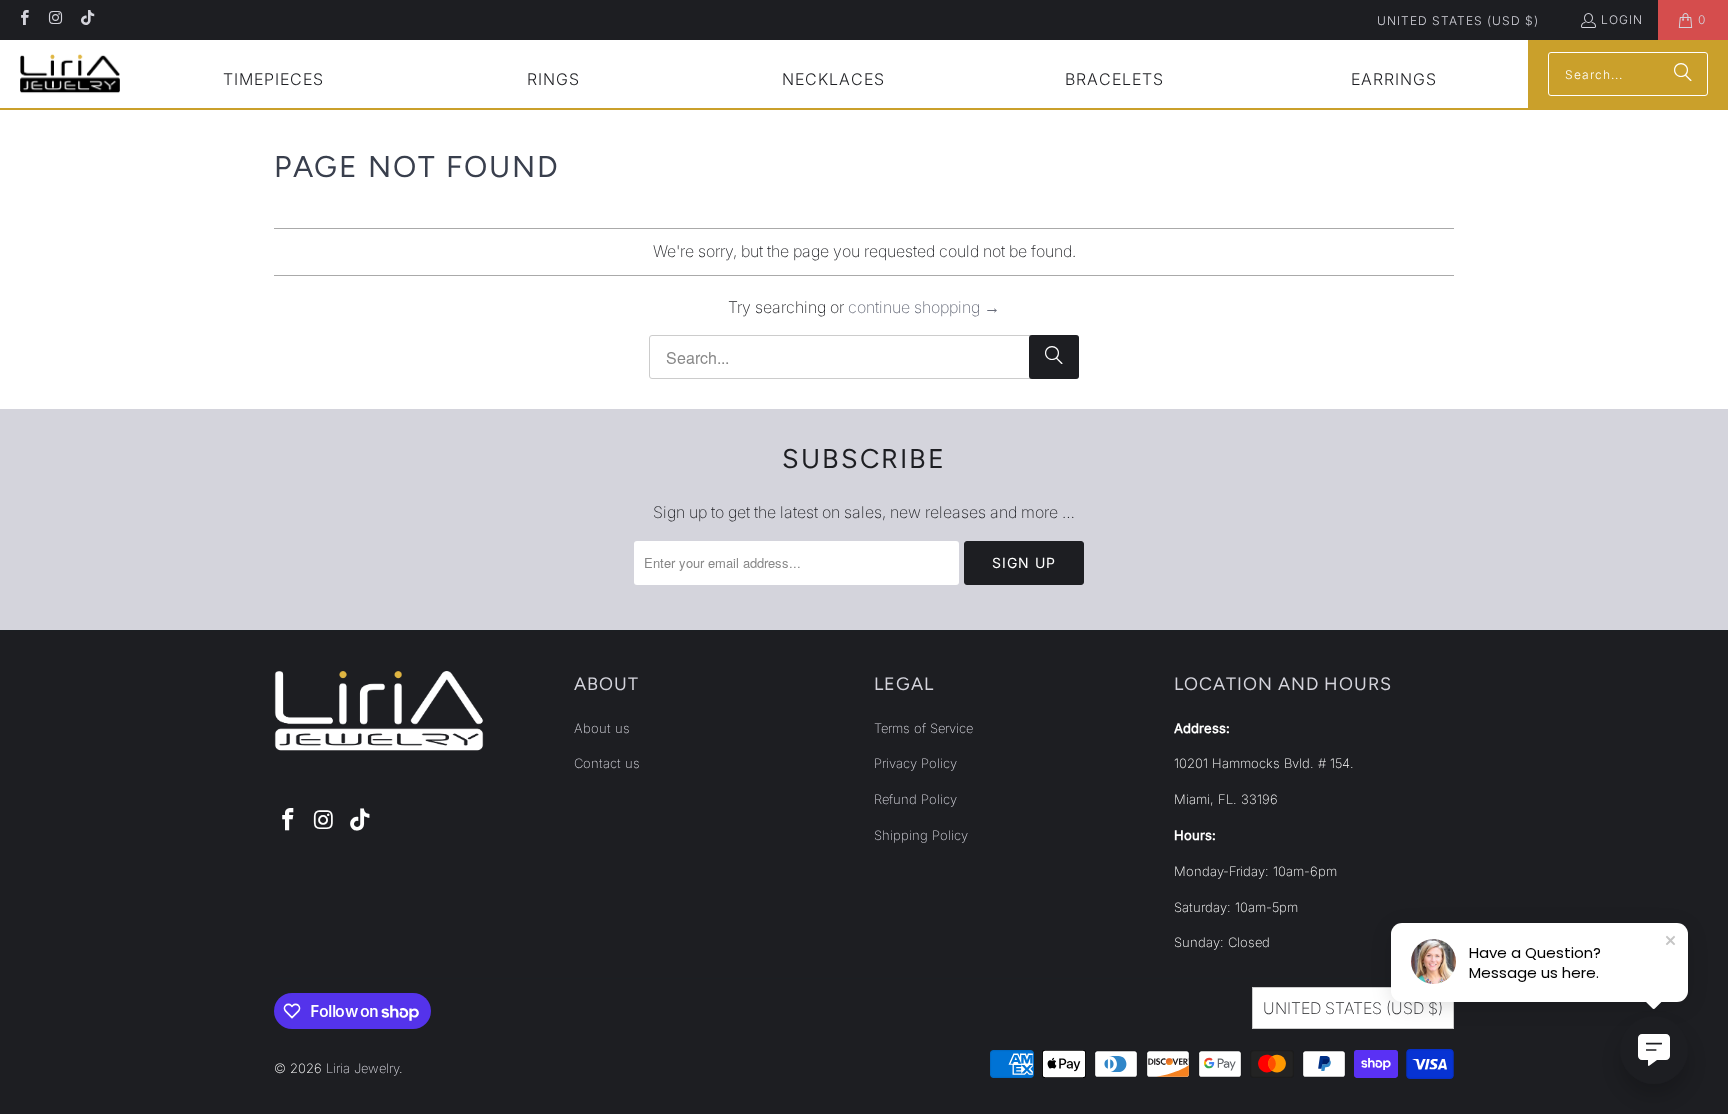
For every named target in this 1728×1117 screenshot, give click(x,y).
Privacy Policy (915, 763)
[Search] (1683, 74)
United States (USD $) (1458, 20)
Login (1622, 19)
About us (602, 728)
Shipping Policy (921, 835)
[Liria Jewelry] (70, 73)
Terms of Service (923, 728)
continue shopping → (924, 307)
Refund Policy (915, 799)
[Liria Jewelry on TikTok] (86, 19)
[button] (273, 81)
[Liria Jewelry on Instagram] (54, 19)
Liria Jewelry (362, 1068)
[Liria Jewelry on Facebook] (23, 19)
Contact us (607, 763)
